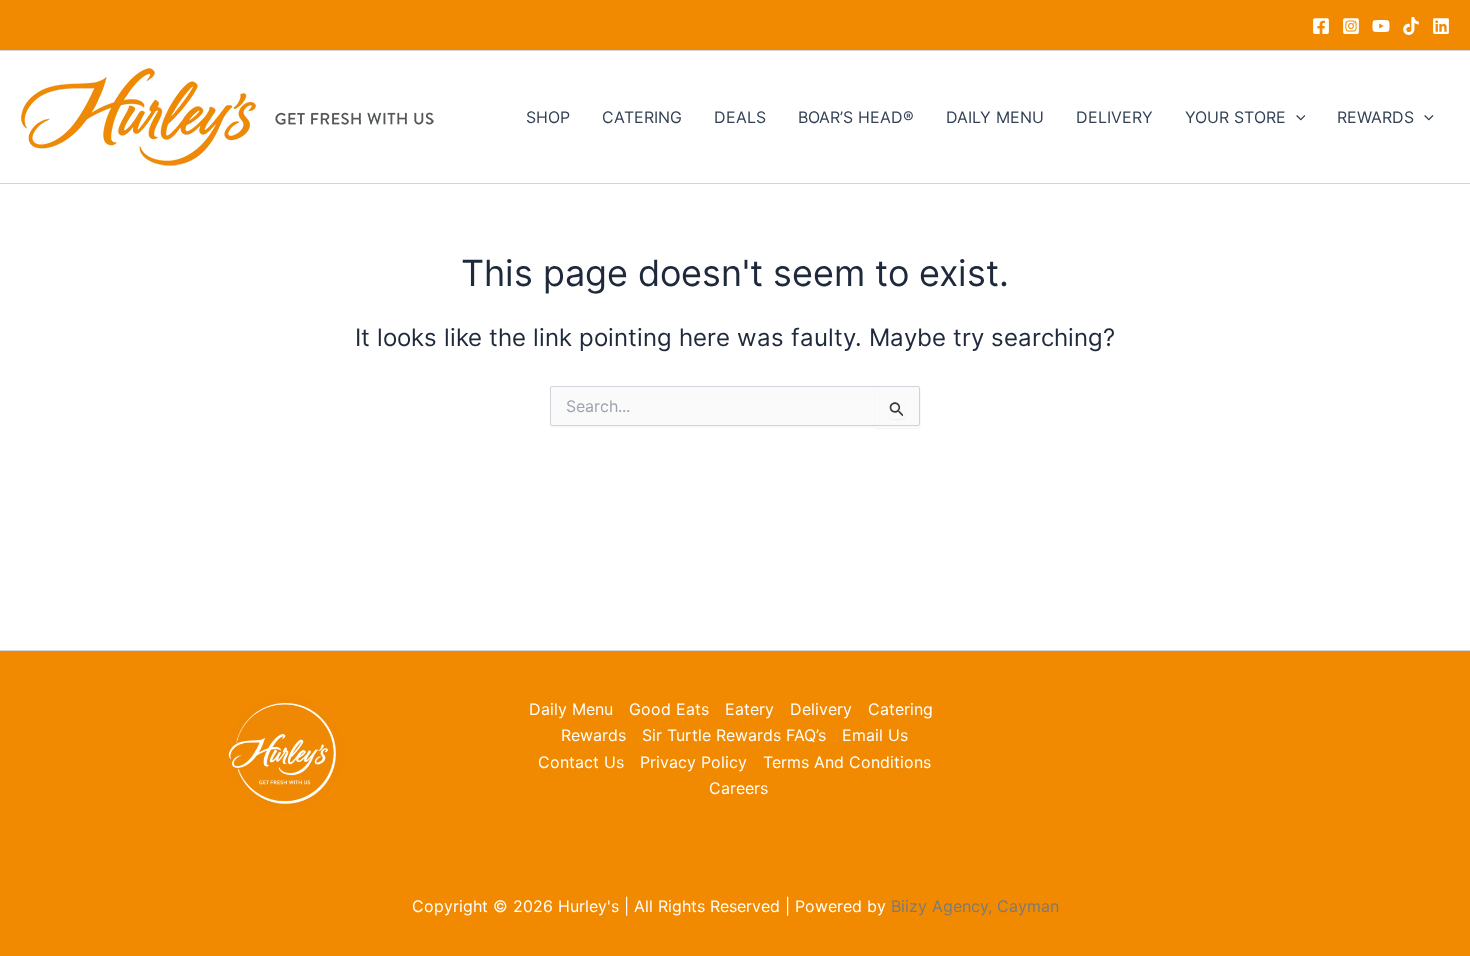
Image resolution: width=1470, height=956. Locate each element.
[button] (1296, 117)
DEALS (740, 117)
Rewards (593, 735)
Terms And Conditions (847, 762)
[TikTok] (1411, 26)
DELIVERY (1114, 117)
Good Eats (669, 709)
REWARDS (1375, 117)
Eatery (749, 709)
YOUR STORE (1235, 117)
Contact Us (581, 762)
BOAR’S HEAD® (856, 117)
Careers (738, 788)
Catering (900, 709)
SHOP (548, 117)
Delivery (821, 709)
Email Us (875, 735)
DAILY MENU (995, 117)
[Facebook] (1321, 26)
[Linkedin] (1441, 26)
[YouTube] (1381, 26)
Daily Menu (571, 709)
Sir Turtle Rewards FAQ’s (734, 735)
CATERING (642, 117)
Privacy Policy (693, 762)
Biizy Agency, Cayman (975, 906)
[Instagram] (1351, 26)
